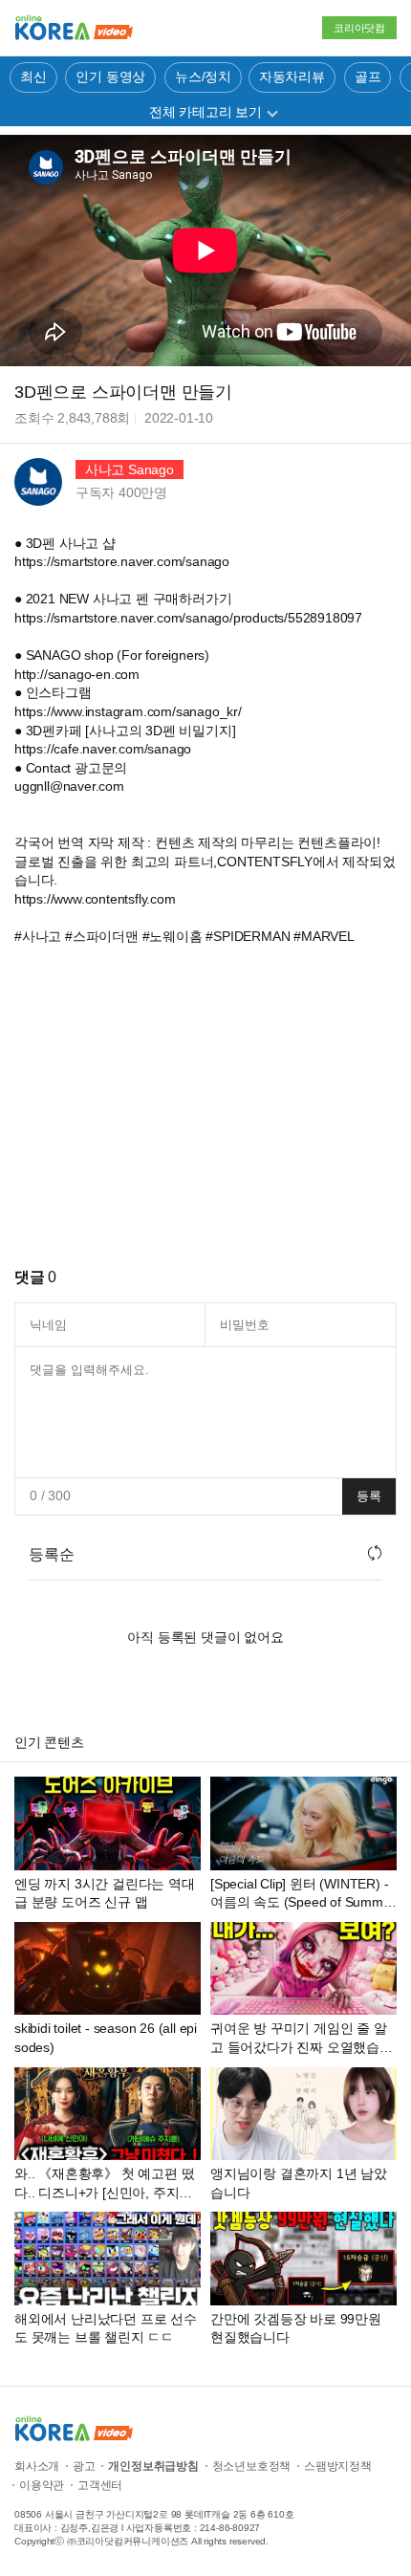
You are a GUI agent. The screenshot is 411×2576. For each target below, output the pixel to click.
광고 (84, 2466)
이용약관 (42, 2485)
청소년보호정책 (252, 2466)
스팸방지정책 (338, 2466)
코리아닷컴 (359, 28)
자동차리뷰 (292, 76)
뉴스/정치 (203, 76)
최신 (33, 76)
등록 (369, 1496)
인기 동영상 (110, 76)
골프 (368, 76)
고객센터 (100, 2485)
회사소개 (37, 2466)
